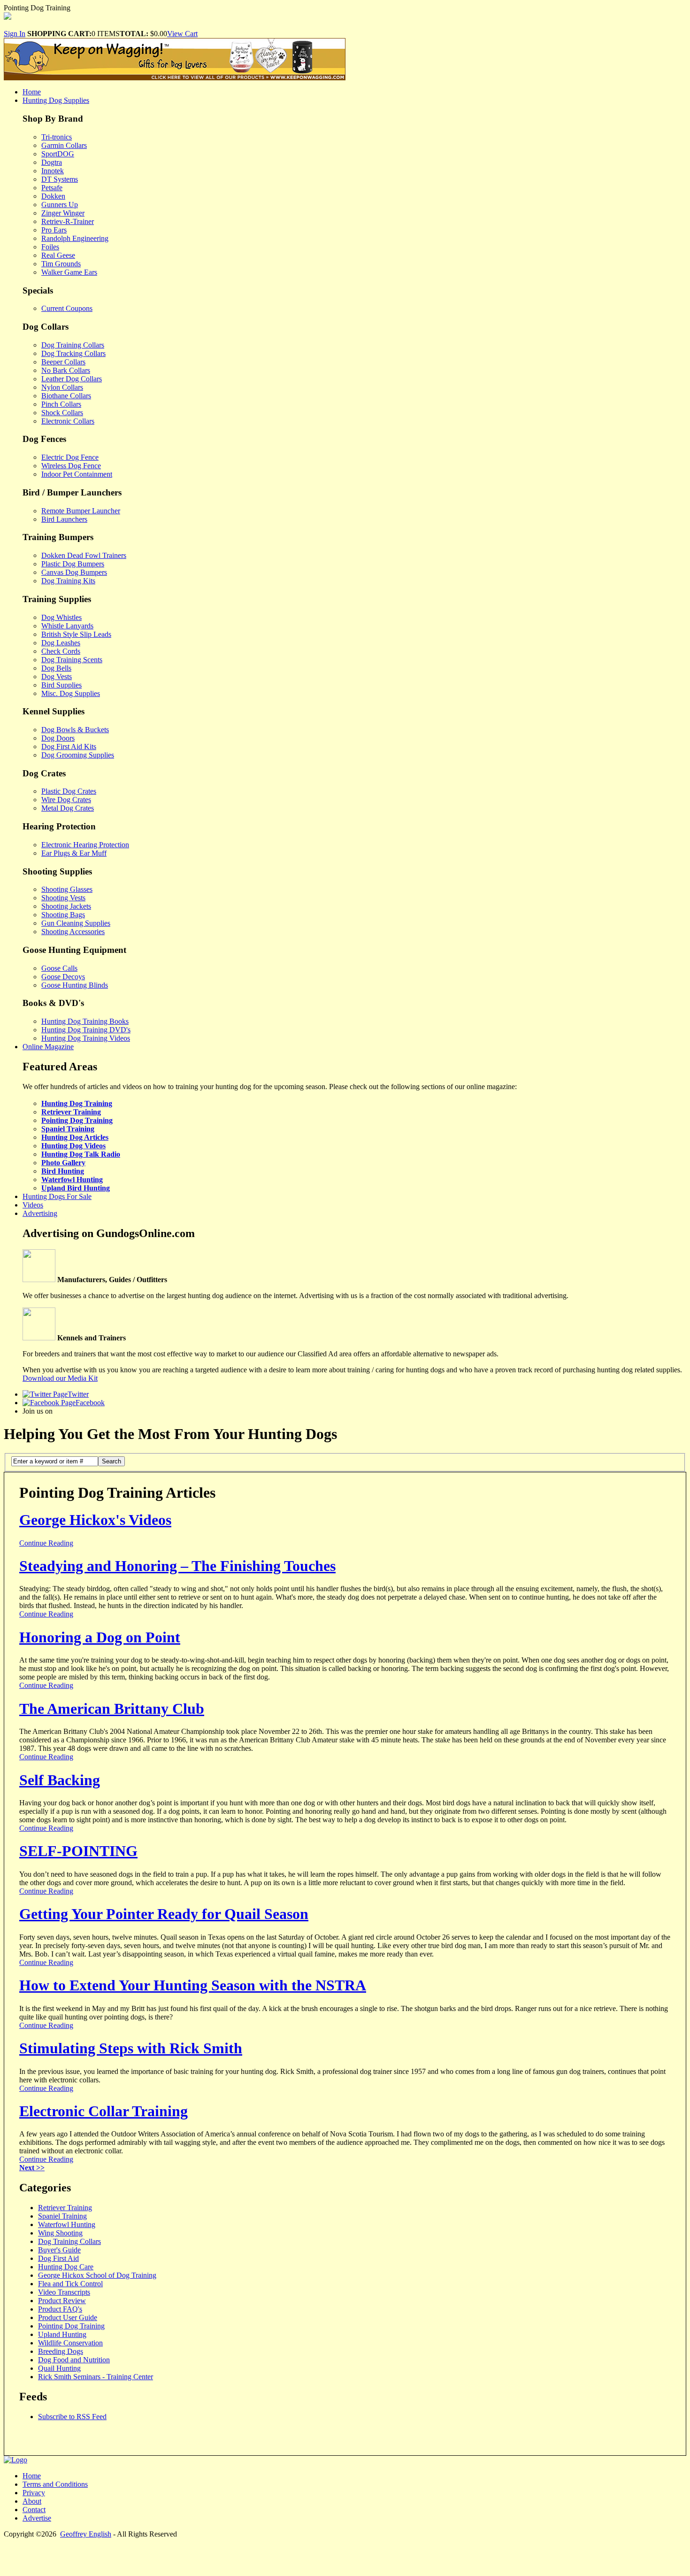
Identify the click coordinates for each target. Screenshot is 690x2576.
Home (32, 92)
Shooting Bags (63, 915)
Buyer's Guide (59, 2250)
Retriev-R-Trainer (68, 221)
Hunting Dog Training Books (85, 1021)
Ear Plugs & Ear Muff (74, 853)
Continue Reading (46, 1543)
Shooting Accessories (73, 932)
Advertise (37, 2518)
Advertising (40, 1213)
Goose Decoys (63, 977)
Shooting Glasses (67, 889)
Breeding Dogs (61, 2351)
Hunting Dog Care (66, 2267)
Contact (34, 2510)
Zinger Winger (63, 213)
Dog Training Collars (73, 345)
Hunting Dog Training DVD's (86, 1030)
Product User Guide (68, 2317)
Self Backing (60, 1780)
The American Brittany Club (112, 1709)
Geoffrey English (86, 2534)
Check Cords (61, 651)
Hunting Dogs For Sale (57, 1196)
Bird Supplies (61, 685)
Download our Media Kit (60, 1378)
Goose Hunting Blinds (75, 985)
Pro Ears (54, 230)
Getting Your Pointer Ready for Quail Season (164, 1914)
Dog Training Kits (68, 581)
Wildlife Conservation (70, 2343)
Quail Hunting (59, 2368)
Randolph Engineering (75, 238)
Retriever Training (71, 1112)
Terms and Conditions (55, 2484)
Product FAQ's (60, 2309)
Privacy (34, 2493)
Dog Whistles (61, 617)
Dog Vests (57, 677)
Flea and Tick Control (70, 2284)
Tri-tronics (57, 137)
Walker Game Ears (69, 272)
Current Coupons (67, 308)
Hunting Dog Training (77, 1103)
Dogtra (52, 162)
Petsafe (52, 188)
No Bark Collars (66, 370)
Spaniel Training (68, 1129)
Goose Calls (59, 968)
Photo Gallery (63, 1163)
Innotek (53, 171)
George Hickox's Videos (95, 1520)
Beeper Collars (63, 362)
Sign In (15, 34)
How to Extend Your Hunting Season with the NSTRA (193, 1985)
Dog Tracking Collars (73, 353)
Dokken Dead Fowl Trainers (84, 555)
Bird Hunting (63, 1171)
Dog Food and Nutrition (74, 2360)
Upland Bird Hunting (76, 1188)
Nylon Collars (62, 387)
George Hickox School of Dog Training (97, 2275)
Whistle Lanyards (67, 626)
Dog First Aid (58, 2258)
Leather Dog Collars (72, 379)
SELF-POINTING (78, 1851)
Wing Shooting (60, 2233)
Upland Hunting (62, 2334)
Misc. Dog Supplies (71, 693)
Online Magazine (48, 1047)
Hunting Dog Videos (73, 1146)
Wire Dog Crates (66, 800)
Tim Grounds (61, 264)
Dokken (53, 196)
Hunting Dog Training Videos (86, 1038)
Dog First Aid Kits (69, 746)
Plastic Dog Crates (69, 791)
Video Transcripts (64, 2292)
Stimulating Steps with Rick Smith (131, 2048)
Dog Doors (58, 738)
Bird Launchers (64, 519)
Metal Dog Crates (68, 808)
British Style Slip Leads (76, 634)
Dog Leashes (61, 643)
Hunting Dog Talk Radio (81, 1154)
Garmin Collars (64, 145)
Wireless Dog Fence (71, 466)
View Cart (182, 34)
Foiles (50, 247)
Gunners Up (60, 205)
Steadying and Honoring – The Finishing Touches (177, 1566)
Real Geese (58, 255)
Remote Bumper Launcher (81, 511)
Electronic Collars (68, 421)
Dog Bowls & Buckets (75, 730)
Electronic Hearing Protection (85, 845)
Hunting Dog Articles (75, 1137)
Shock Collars (62, 413)
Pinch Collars (61, 404)
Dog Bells (56, 668)
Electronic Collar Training (103, 2111)
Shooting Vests (63, 898)
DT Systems (60, 179)
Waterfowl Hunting (72, 1180)
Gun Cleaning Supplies (76, 923)
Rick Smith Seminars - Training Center (96, 2377)
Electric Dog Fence (70, 457)
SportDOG (58, 154)
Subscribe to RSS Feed (72, 2417)
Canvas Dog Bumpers (74, 572)
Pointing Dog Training (77, 1120)
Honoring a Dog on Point (100, 1637)
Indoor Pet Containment (77, 474)
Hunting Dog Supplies (56, 100)
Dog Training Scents (72, 660)
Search (111, 1461)
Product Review (62, 2301)
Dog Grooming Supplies (78, 755)
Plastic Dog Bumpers (73, 564)
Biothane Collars (66, 396)
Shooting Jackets (66, 906)
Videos (33, 1205)
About (32, 2501)
